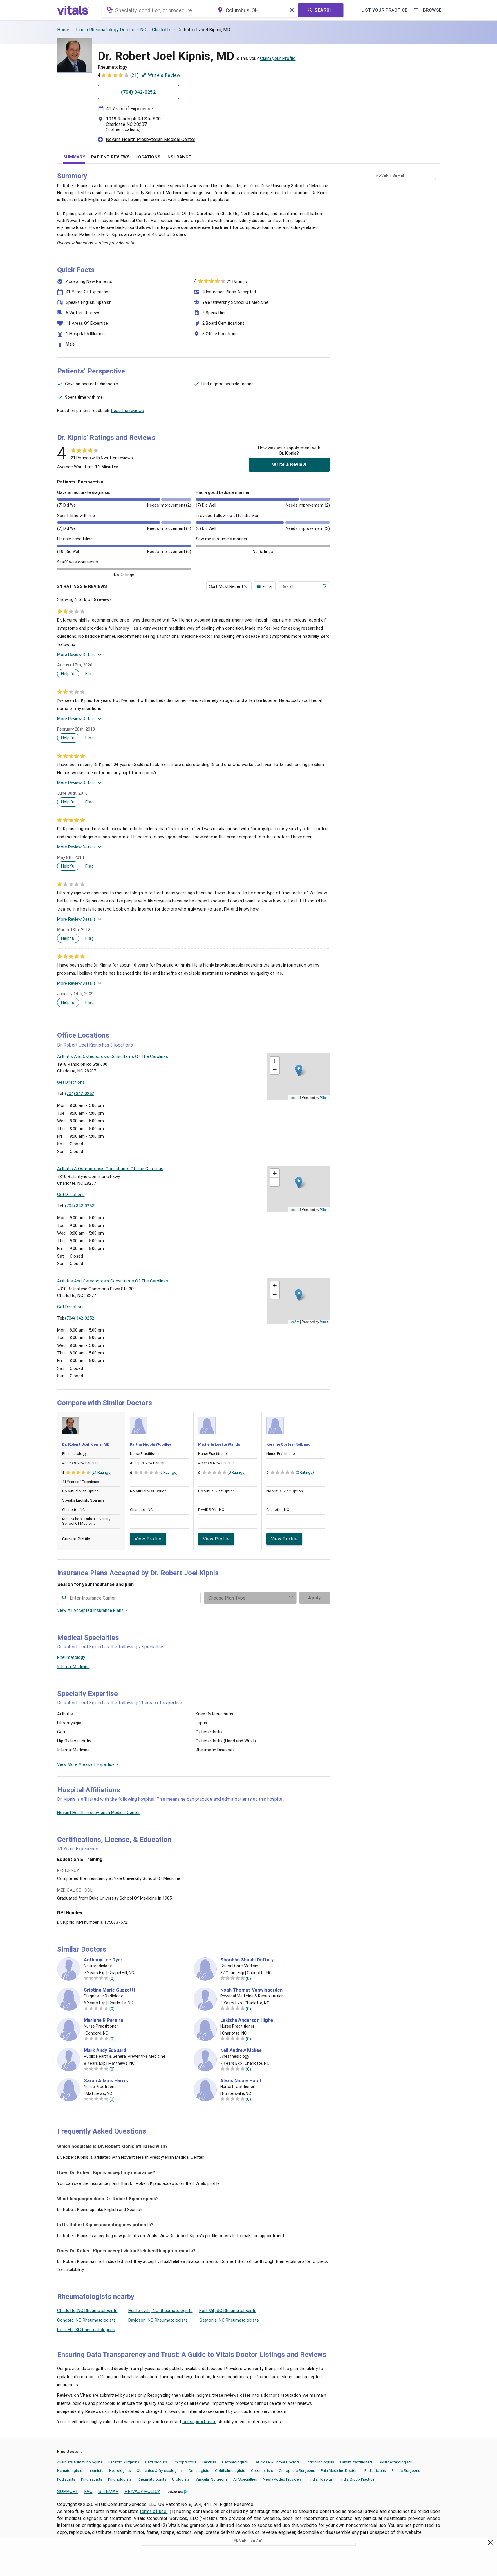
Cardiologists (156, 2462)
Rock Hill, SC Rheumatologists (86, 2330)
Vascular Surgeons (212, 2479)
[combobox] (157, 10)
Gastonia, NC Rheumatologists (229, 2320)
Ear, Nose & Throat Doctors (277, 2462)
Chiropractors (185, 2462)
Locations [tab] (148, 157)
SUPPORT (68, 2491)
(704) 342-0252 (79, 1094)
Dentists (209, 2462)
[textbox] (157, 10)
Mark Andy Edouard (105, 2051)
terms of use (153, 2511)
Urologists (181, 2479)
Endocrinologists (320, 2462)
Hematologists (70, 2471)
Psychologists (120, 2479)
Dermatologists (235, 2462)
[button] (299, 1071)
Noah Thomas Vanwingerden (251, 1990)
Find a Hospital (320, 2479)
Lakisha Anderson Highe (247, 2020)
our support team (199, 2422)
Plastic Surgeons (406, 2471)
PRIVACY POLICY (142, 2491)
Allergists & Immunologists (80, 2462)
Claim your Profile (278, 58)
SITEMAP (109, 2491)
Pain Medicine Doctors (340, 2471)
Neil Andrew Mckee (241, 2051)
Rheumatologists (152, 2479)
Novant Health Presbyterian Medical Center (151, 139)
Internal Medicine (73, 1667)
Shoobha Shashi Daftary (247, 1960)
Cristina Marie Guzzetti (109, 1990)
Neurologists (120, 2471)
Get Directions (71, 1082)
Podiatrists (66, 2479)
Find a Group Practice (356, 2479)
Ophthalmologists (230, 2471)
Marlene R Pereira (103, 2020)
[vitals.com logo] (73, 10)
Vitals (324, 1097)
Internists (96, 2471)
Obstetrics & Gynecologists (160, 2471)
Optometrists (262, 2471)
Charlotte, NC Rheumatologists (87, 2311)
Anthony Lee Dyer (103, 1960)
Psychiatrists (92, 2479)
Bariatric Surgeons (124, 2462)
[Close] (490, 2544)
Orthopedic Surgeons (297, 2471)
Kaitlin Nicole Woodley (151, 1444)
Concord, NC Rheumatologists (86, 2320)
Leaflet (294, 1097)
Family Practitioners (356, 2462)
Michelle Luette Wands (219, 1444)
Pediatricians (375, 2471)
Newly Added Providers (282, 2479)
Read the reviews (128, 411)
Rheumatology (71, 1657)
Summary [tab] (74, 157)
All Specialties (245, 2479)
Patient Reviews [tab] (110, 157)
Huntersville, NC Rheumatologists (160, 2311)
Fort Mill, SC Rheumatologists (228, 2311)
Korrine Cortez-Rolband (288, 1444)
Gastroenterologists (395, 2462)
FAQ (88, 2491)
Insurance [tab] (179, 157)
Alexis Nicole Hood (241, 2081)
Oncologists (199, 2471)
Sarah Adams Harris (106, 2081)
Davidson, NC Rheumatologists (158, 2320)
